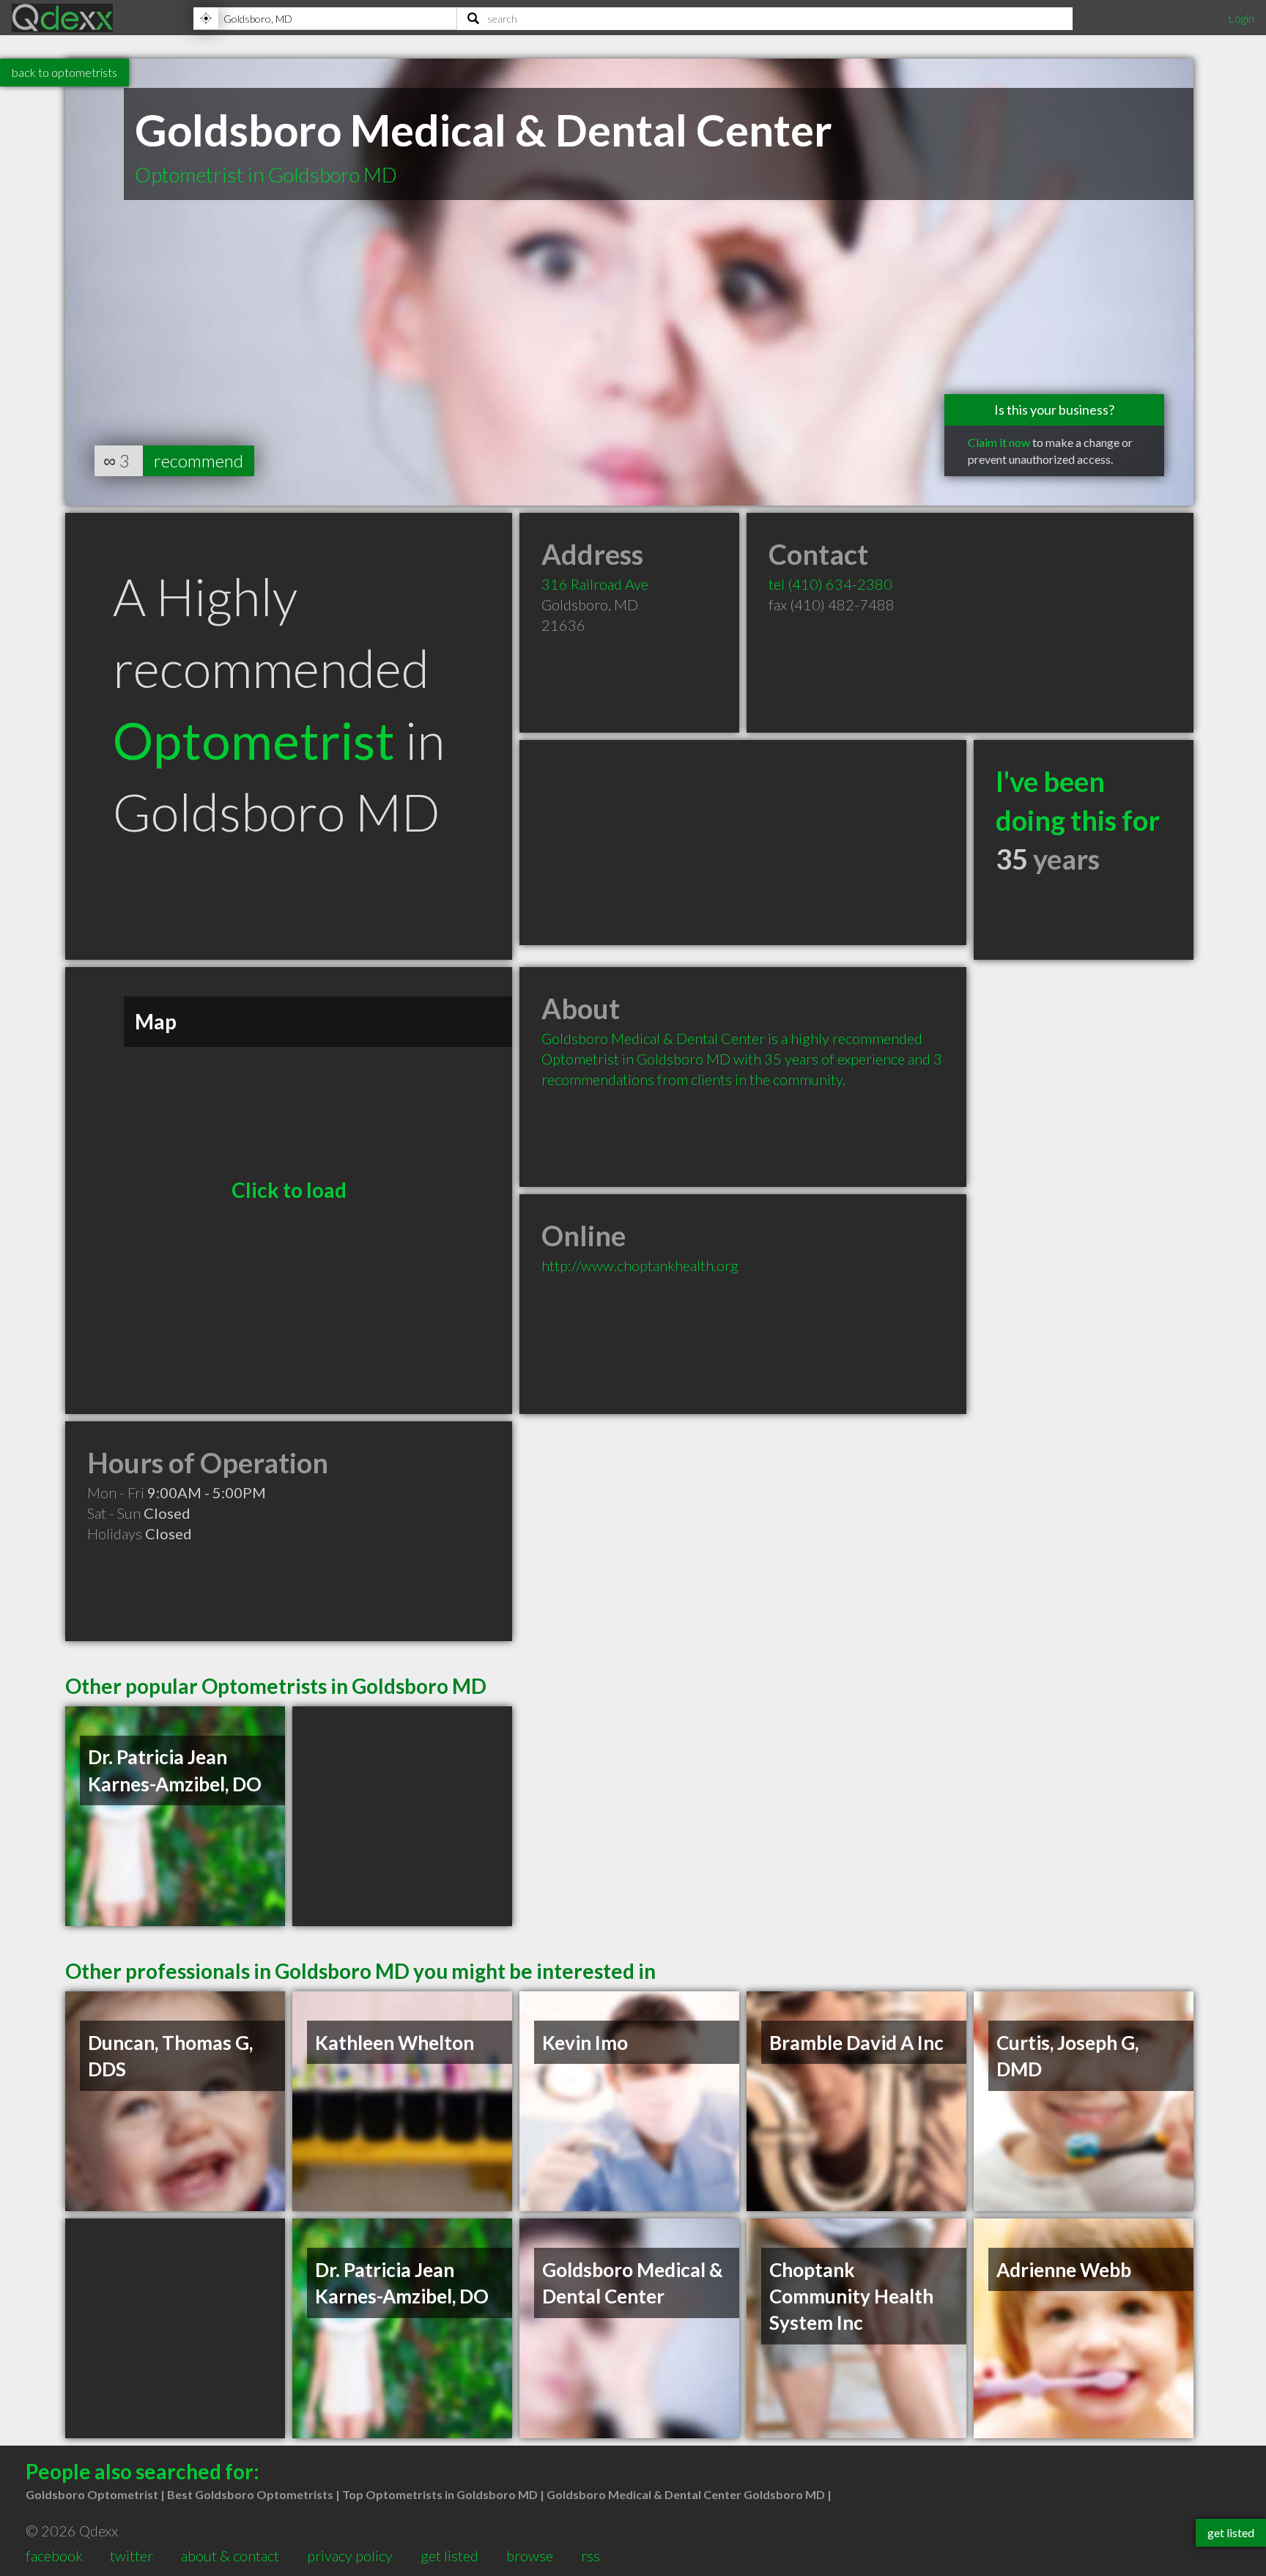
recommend (199, 460)
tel (830, 584)
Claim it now (999, 442)
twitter (132, 2555)
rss (591, 2555)
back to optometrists (64, 72)
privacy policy (350, 2555)
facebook (54, 2555)
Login (1241, 18)
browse (530, 2555)
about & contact (230, 2555)
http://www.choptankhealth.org (640, 1265)
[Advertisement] (743, 843)
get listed (449, 2555)
